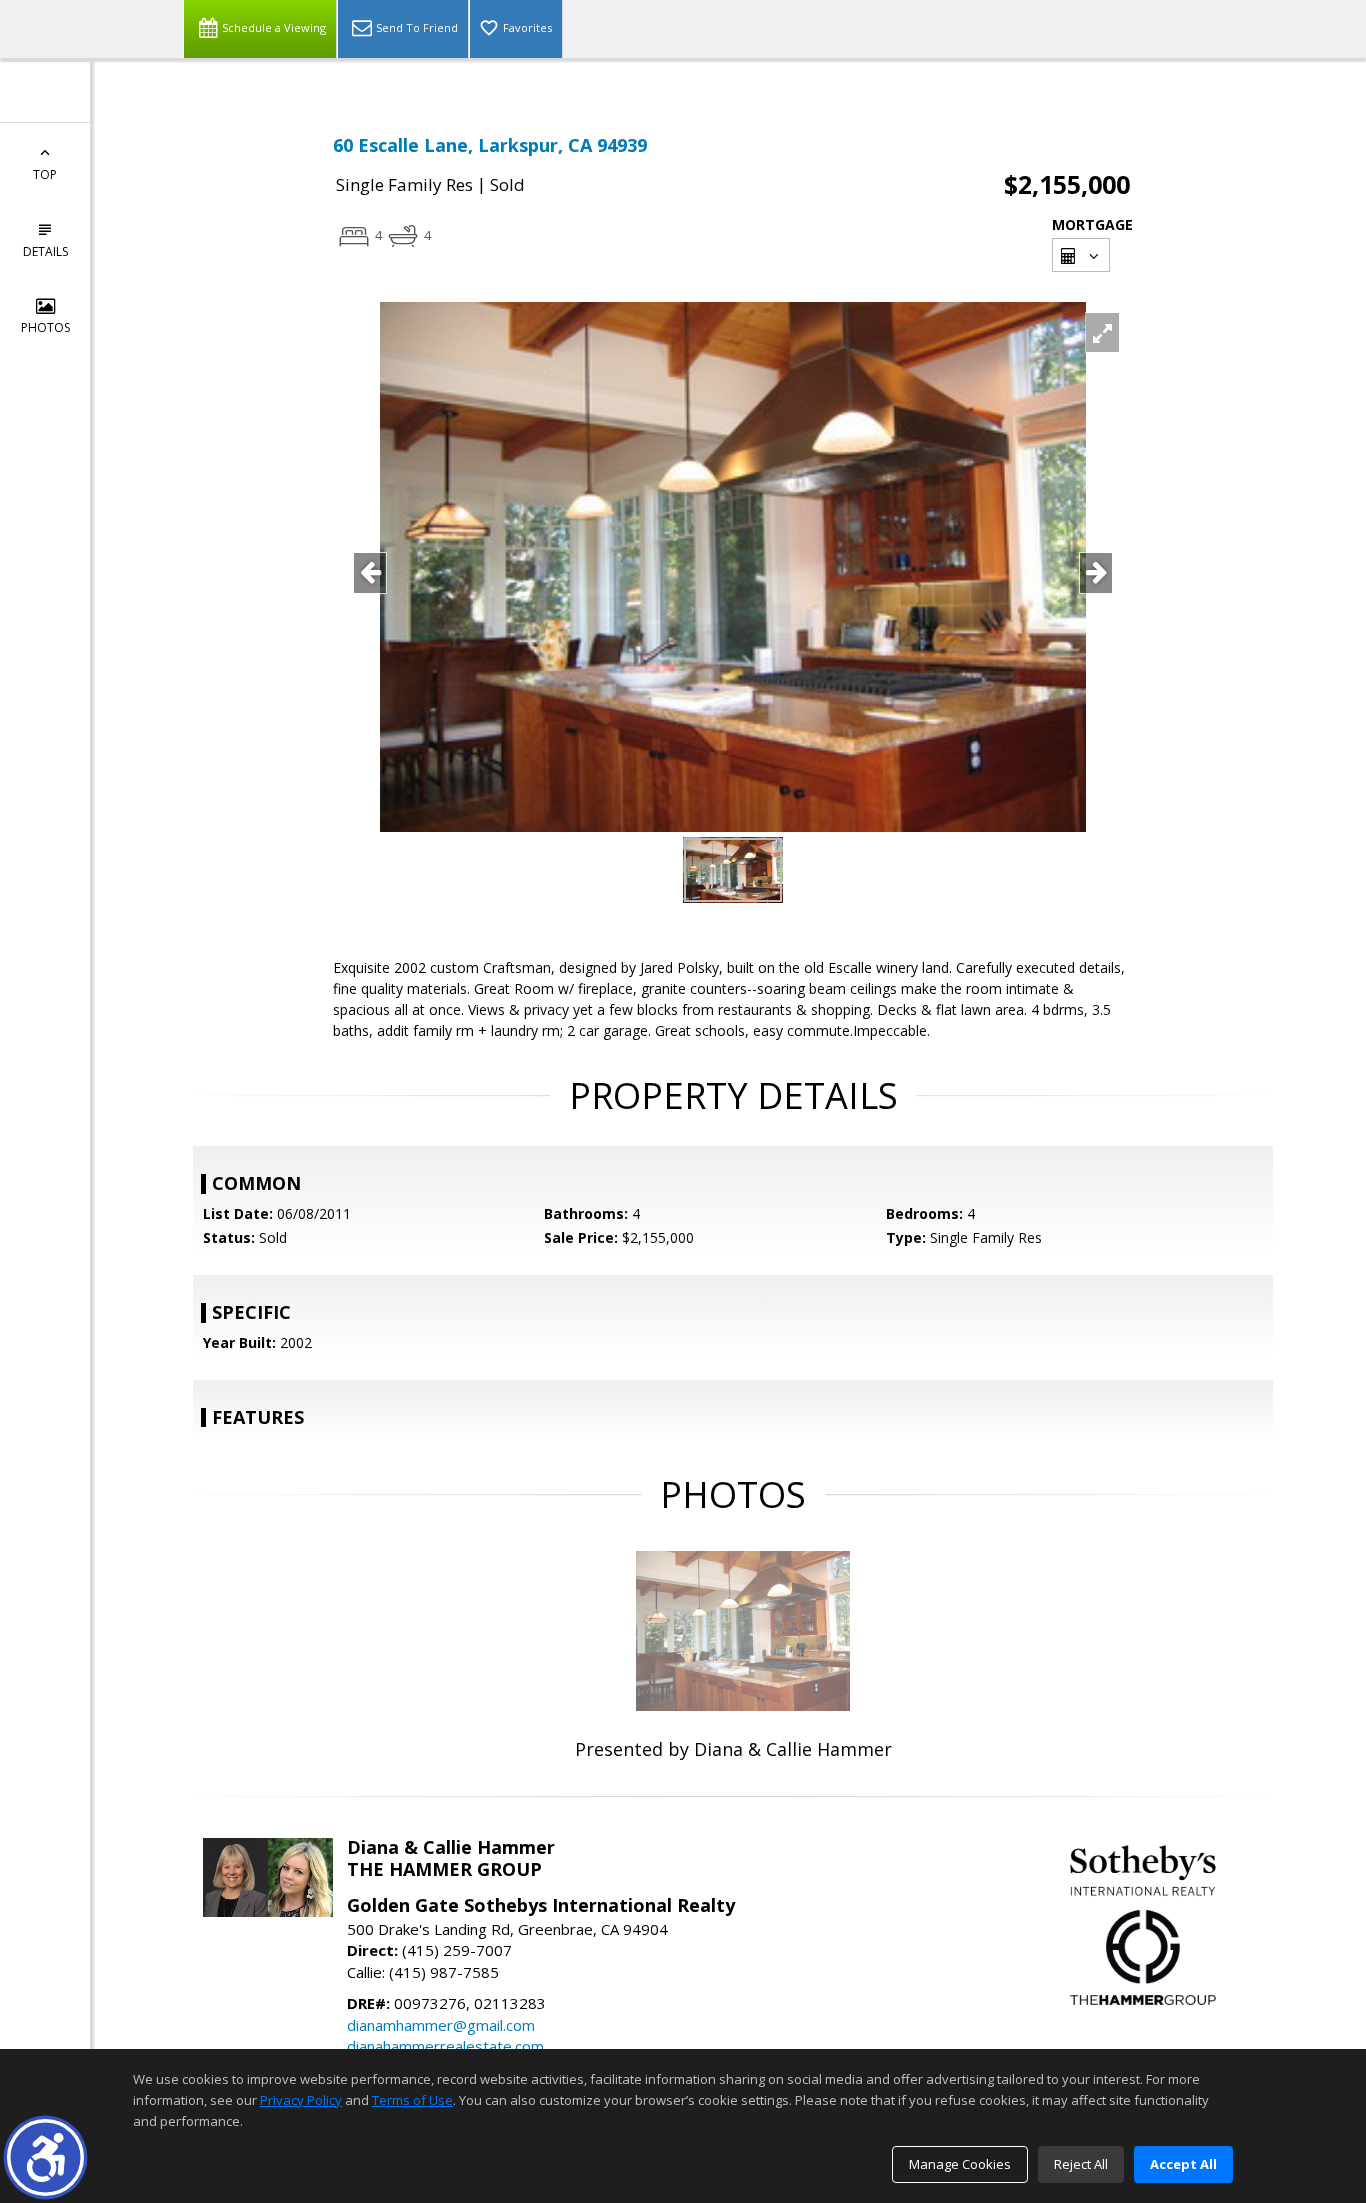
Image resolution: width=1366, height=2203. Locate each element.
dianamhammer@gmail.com (441, 2025)
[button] (45, 2157)
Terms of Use (412, 2100)
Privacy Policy (301, 2100)
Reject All (1081, 2164)
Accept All (1183, 2164)
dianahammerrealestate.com (445, 2046)
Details (45, 251)
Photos (45, 327)
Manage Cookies (960, 2164)
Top (45, 174)
